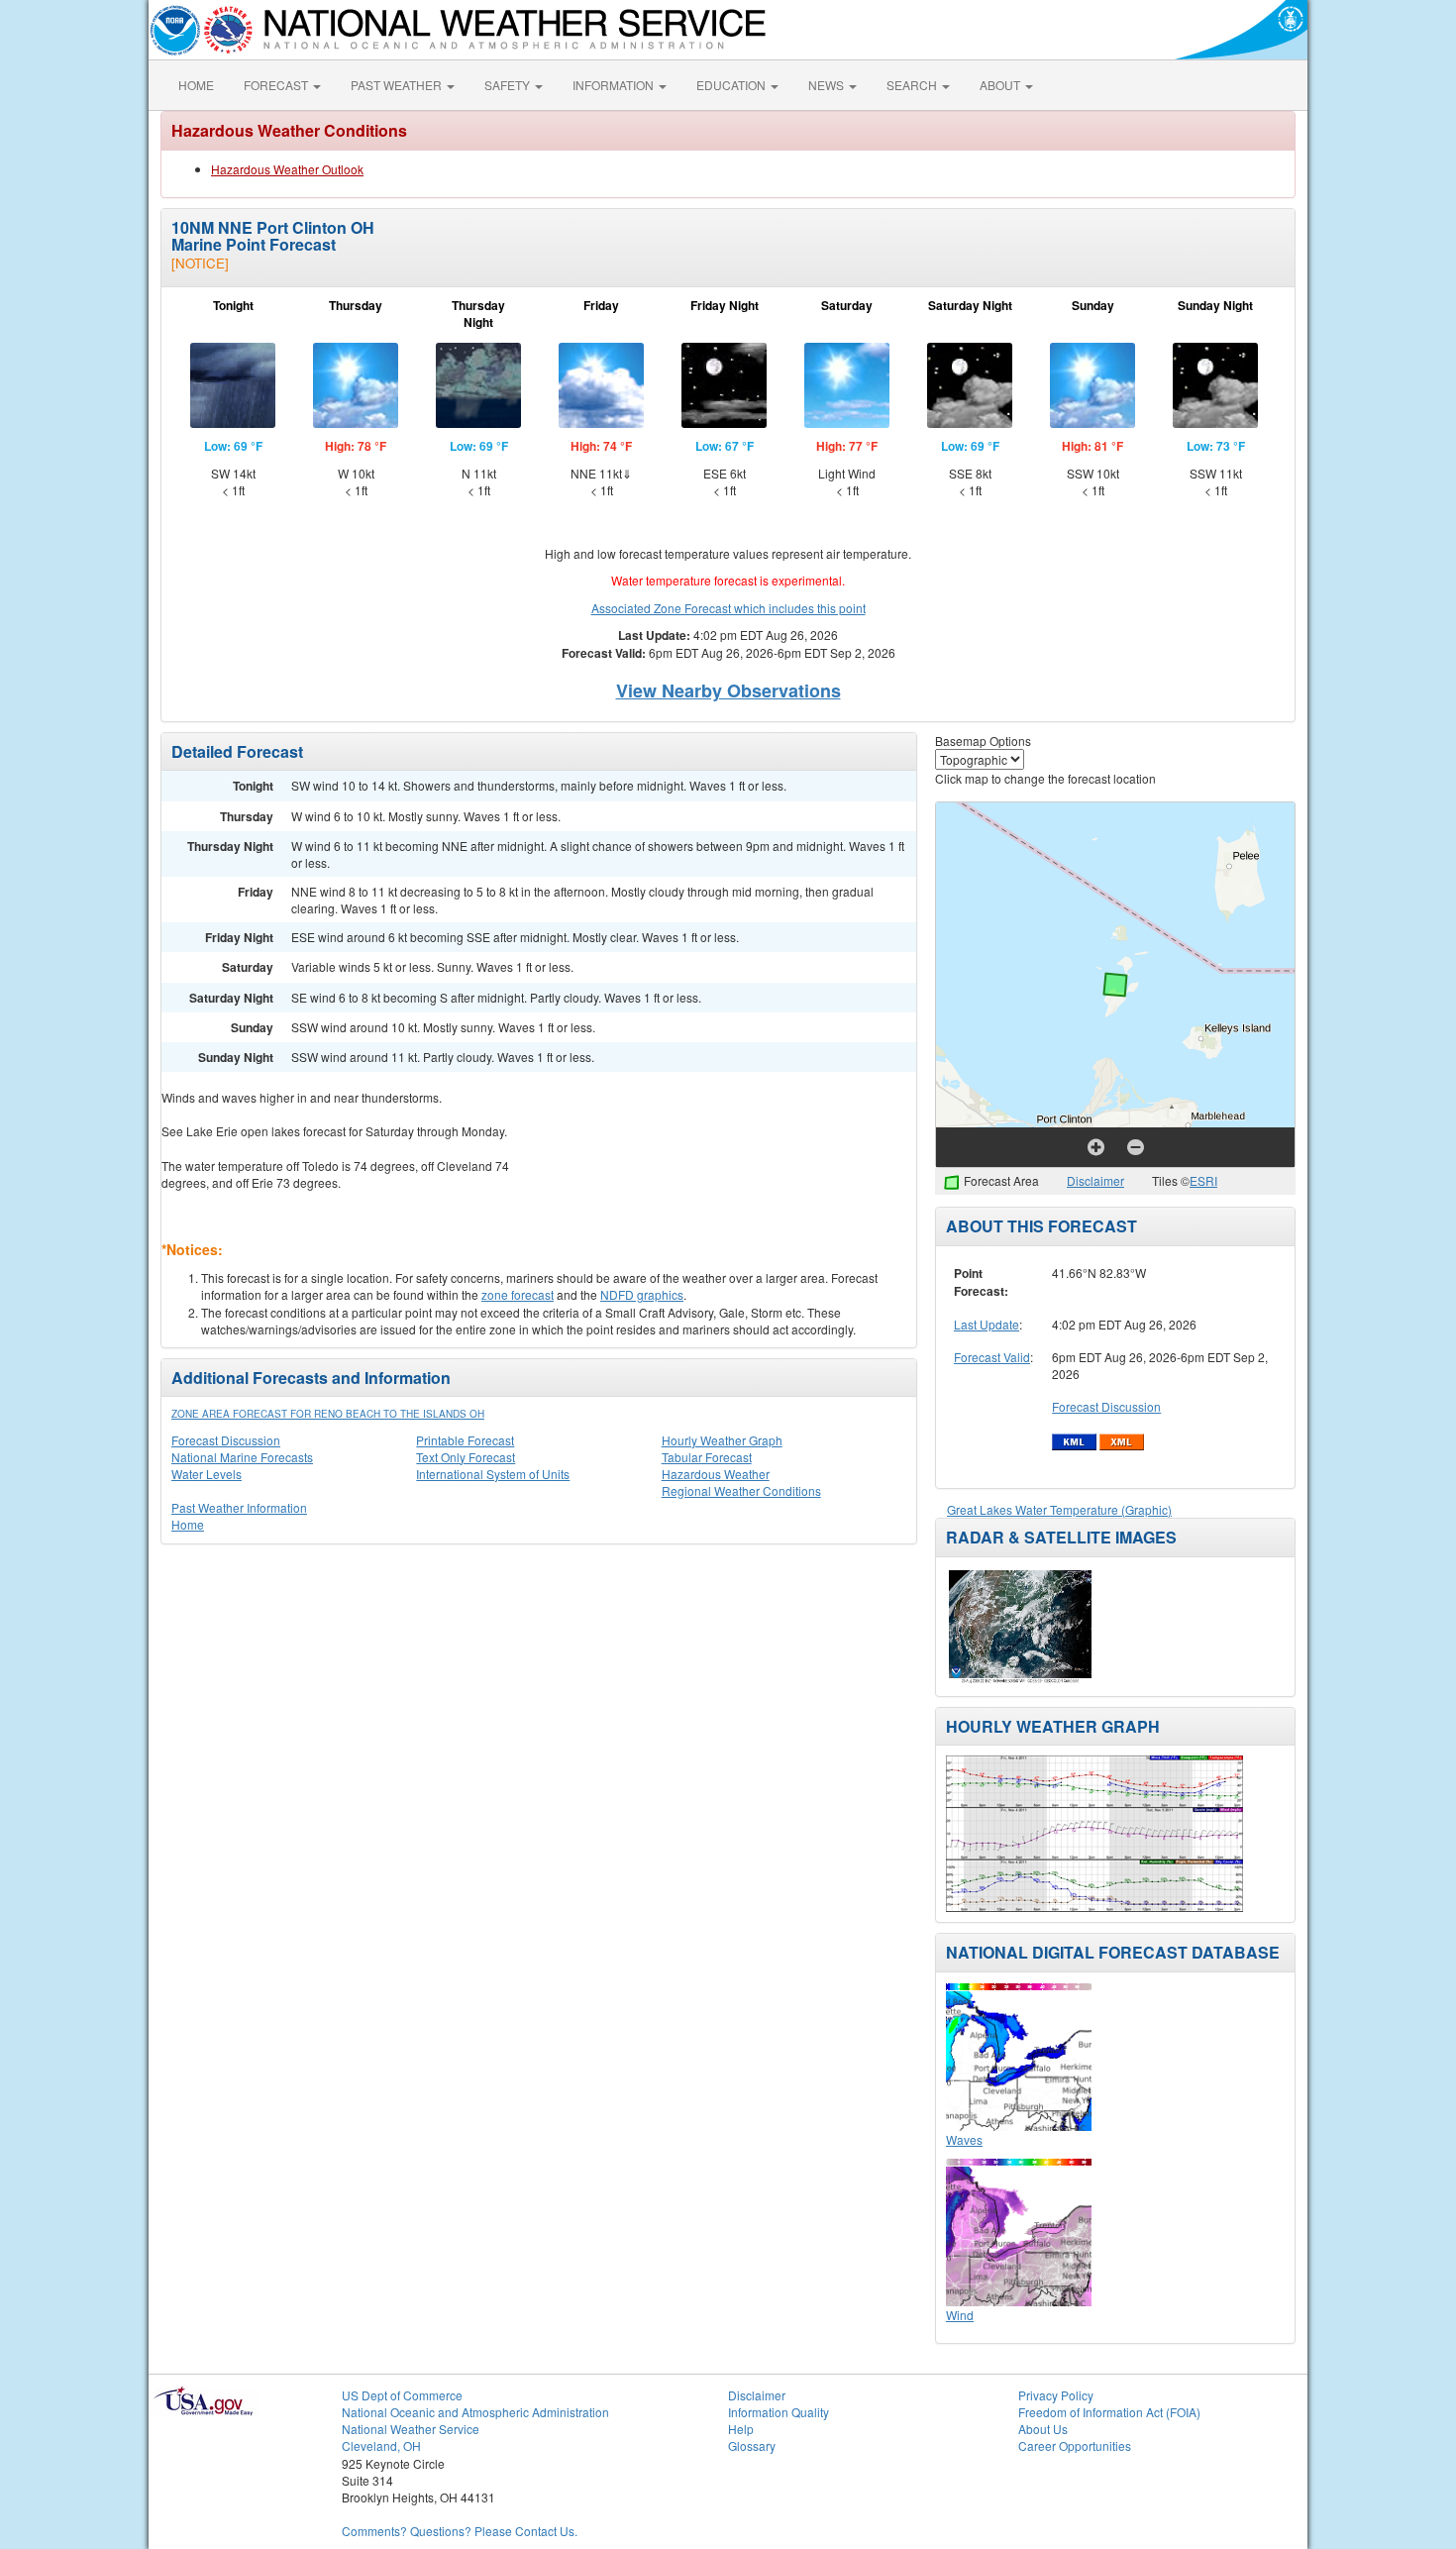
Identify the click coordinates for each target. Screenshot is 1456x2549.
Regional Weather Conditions (741, 1490)
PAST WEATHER (398, 85)
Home (188, 1524)
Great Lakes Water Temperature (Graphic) (1059, 1509)
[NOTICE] (200, 263)
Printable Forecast (465, 1440)
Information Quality (779, 2412)
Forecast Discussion (226, 1440)
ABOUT (1001, 85)
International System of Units (493, 1474)
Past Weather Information (239, 1507)
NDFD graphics (642, 1294)
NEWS (828, 85)
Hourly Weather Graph (722, 1440)
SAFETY (509, 85)
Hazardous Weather (716, 1474)
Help (741, 2429)
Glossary (752, 2445)
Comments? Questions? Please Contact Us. (460, 2531)
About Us (1043, 2429)
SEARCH (913, 85)
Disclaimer (1095, 1180)
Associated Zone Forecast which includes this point (728, 608)
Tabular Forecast (707, 1457)
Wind (960, 2315)
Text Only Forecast (466, 1457)
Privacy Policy (1056, 2395)
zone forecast (518, 1294)
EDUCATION (732, 85)
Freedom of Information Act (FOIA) (1109, 2412)
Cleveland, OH (381, 2445)
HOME (196, 85)
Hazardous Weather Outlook (287, 169)
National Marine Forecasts (242, 1457)
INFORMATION (615, 85)
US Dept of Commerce (402, 2395)
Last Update (987, 1324)
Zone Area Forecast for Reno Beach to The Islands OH (328, 1414)
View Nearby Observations (728, 690)
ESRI (1203, 1180)
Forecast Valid (992, 1357)
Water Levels (207, 1474)
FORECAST (277, 85)
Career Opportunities (1075, 2445)
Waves (964, 2139)
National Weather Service (411, 2429)
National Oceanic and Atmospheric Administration (475, 2412)
